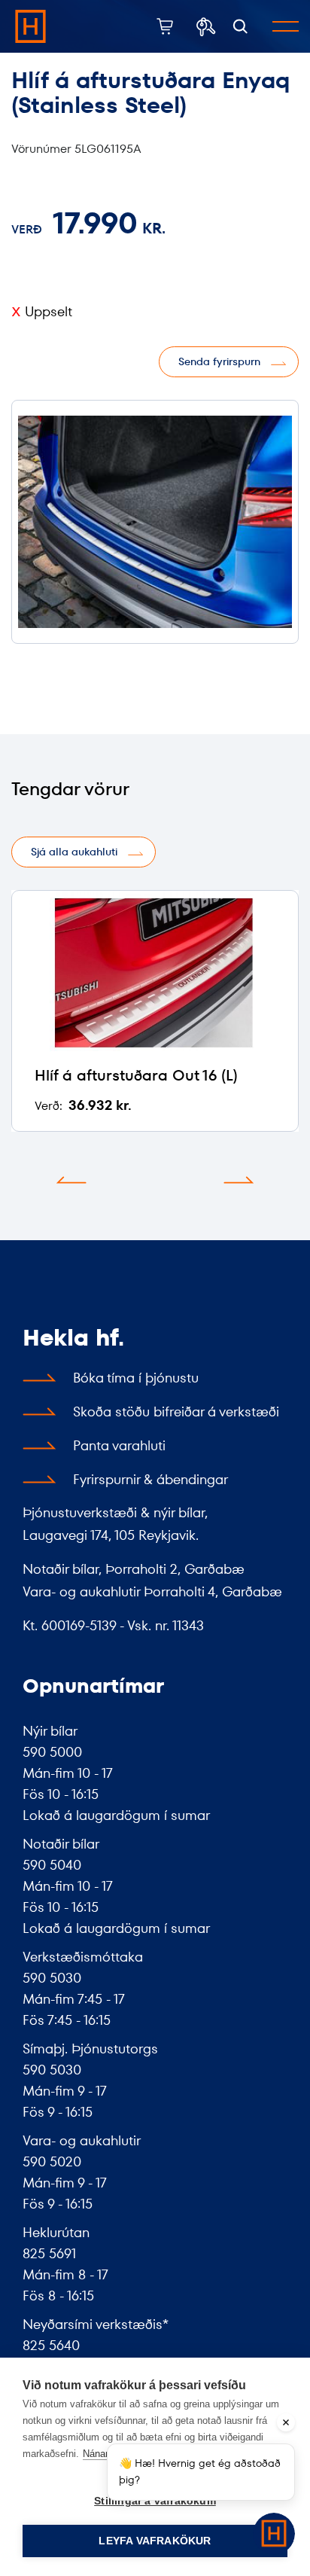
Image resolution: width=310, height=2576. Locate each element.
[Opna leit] (240, 27)
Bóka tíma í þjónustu (136, 1378)
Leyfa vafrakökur (155, 2541)
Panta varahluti (119, 1445)
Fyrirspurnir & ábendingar (150, 1479)
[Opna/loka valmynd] (286, 26)
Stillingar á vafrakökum (155, 2501)
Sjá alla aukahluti (74, 852)
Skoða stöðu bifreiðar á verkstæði (176, 1411)
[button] (71, 1180)
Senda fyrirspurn (219, 361)
